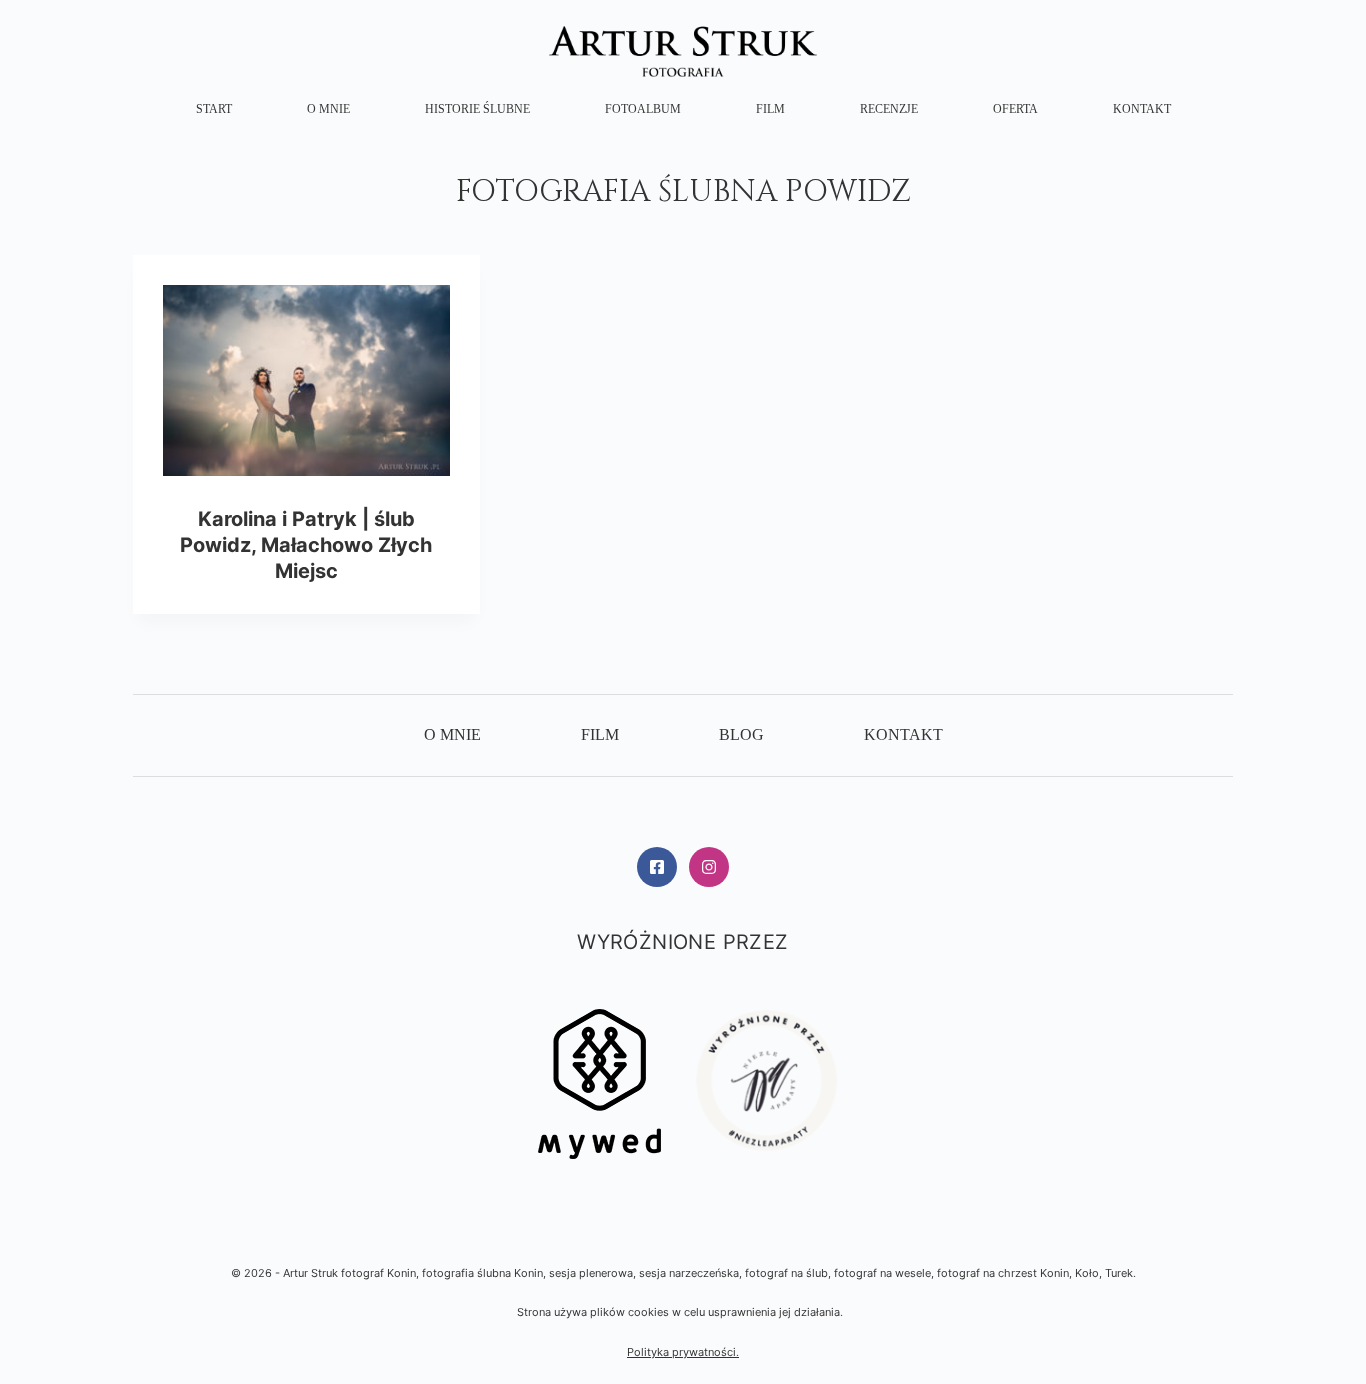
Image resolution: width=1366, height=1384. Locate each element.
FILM (770, 109)
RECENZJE (889, 109)
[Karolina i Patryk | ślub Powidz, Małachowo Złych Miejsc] (306, 380)
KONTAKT (1142, 109)
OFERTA (1015, 109)
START (214, 109)
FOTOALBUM (643, 109)
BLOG (741, 734)
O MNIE (328, 109)
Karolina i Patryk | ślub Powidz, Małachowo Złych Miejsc (306, 545)
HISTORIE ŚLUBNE (477, 109)
